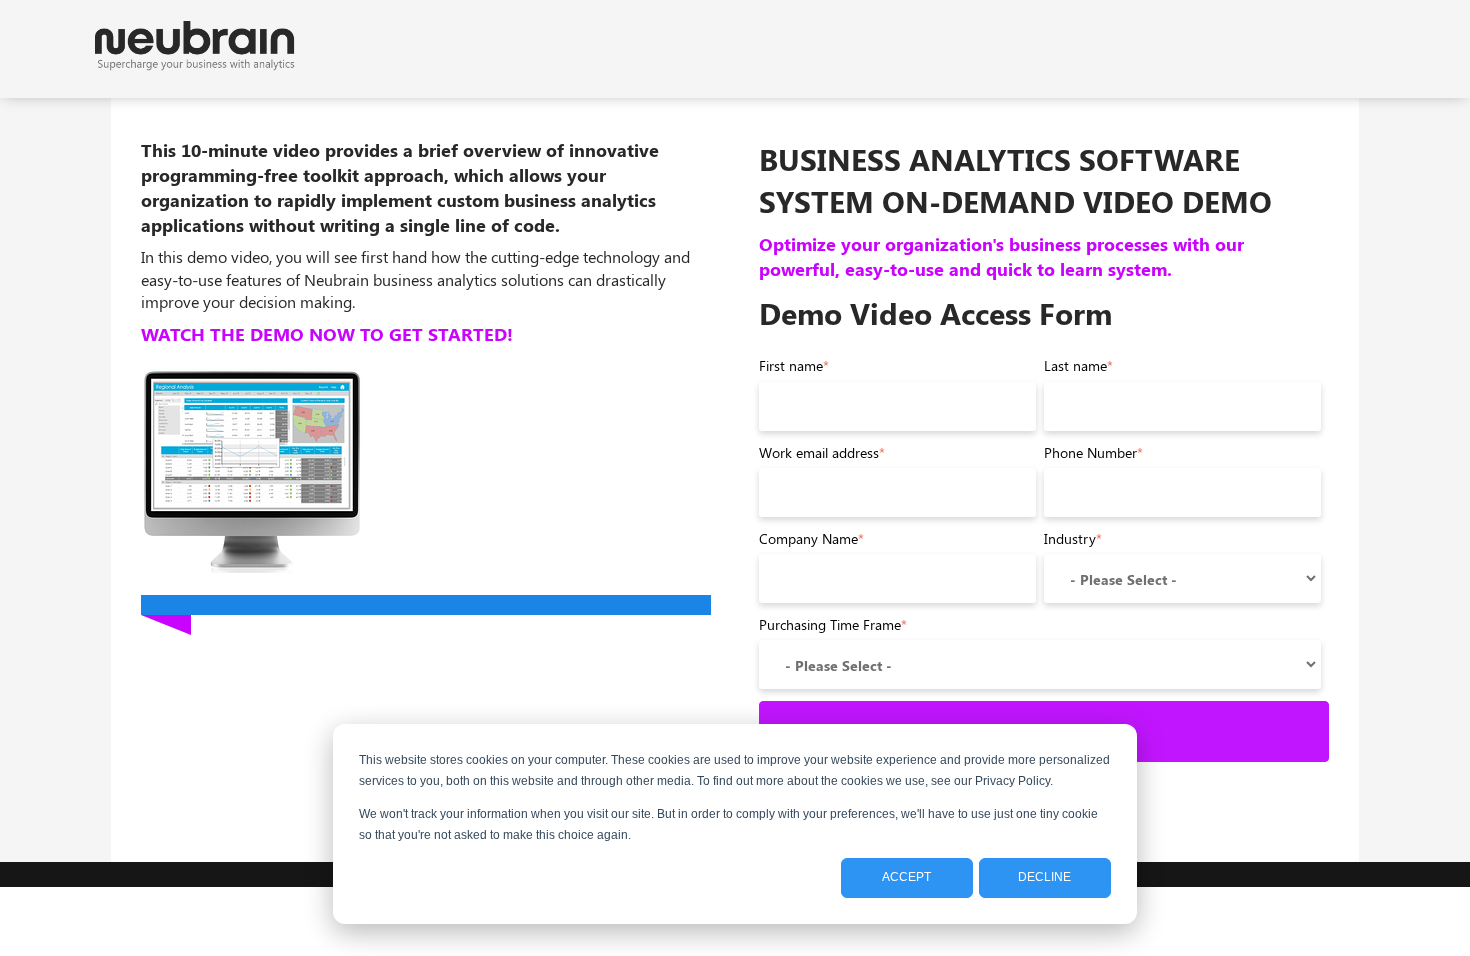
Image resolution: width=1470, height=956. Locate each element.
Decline (1044, 877)
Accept (906, 877)
